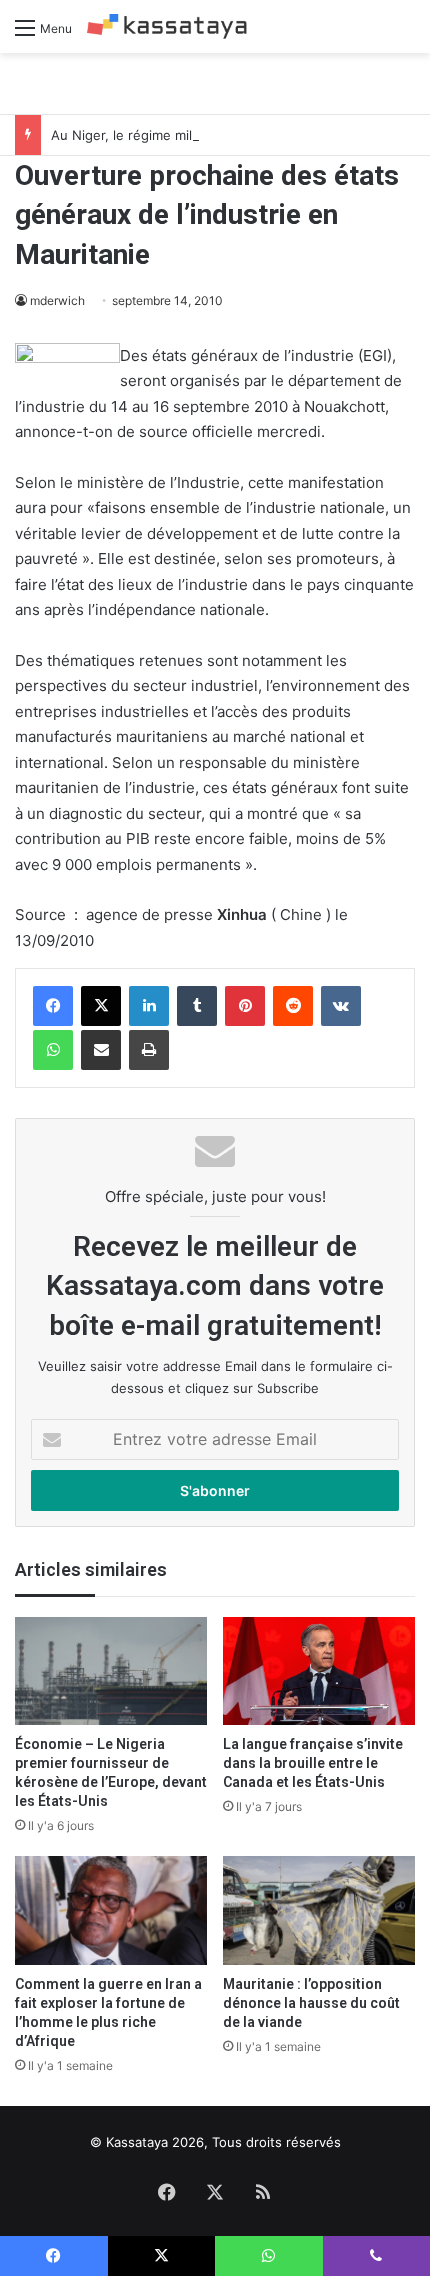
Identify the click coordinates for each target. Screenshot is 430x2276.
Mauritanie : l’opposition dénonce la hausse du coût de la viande (311, 2003)
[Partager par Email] (101, 1050)
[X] (101, 1006)
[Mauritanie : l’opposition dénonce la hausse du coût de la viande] (319, 1910)
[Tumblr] (197, 1006)
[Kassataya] (167, 26)
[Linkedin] (149, 1006)
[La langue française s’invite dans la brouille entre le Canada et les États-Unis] (319, 1671)
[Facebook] (53, 1006)
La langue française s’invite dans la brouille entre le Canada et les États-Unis (313, 1763)
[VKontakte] (341, 1006)
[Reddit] (293, 1006)
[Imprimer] (149, 1050)
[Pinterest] (245, 1006)
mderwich (57, 300)
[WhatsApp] (53, 1050)
